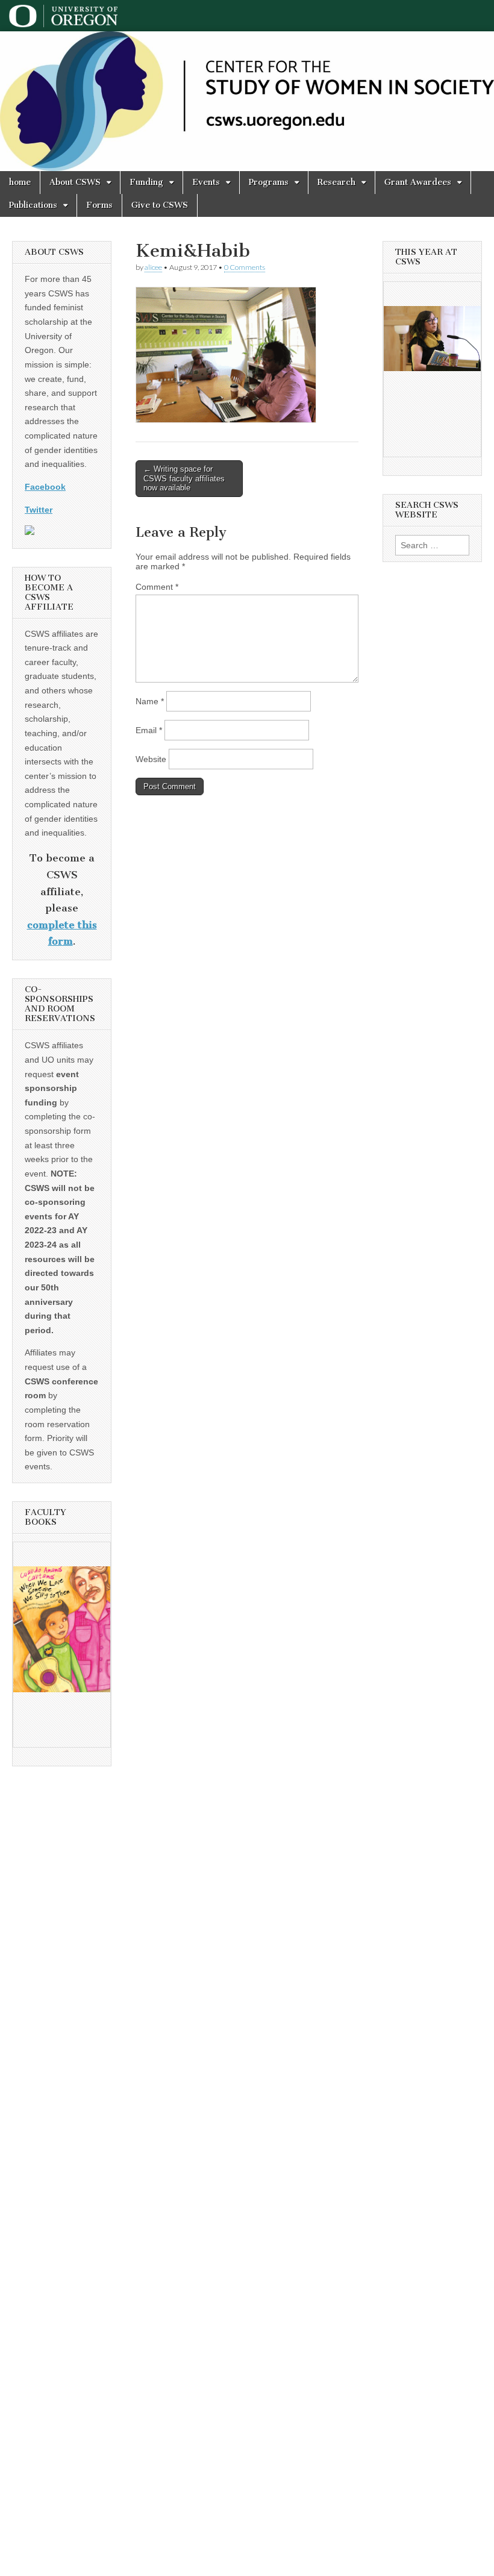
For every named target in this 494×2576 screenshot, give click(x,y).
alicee (153, 267)
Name (150, 701)
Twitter (39, 510)
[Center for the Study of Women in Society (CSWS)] (247, 101)
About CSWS (75, 182)
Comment (157, 587)
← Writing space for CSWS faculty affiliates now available (184, 478)
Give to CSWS (160, 205)
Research (336, 182)
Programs (269, 182)
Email (149, 730)
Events (206, 182)
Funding (146, 182)
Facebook (45, 487)
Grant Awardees (418, 182)
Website (151, 759)
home (20, 182)
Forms (99, 205)
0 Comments (245, 267)
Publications (33, 205)
